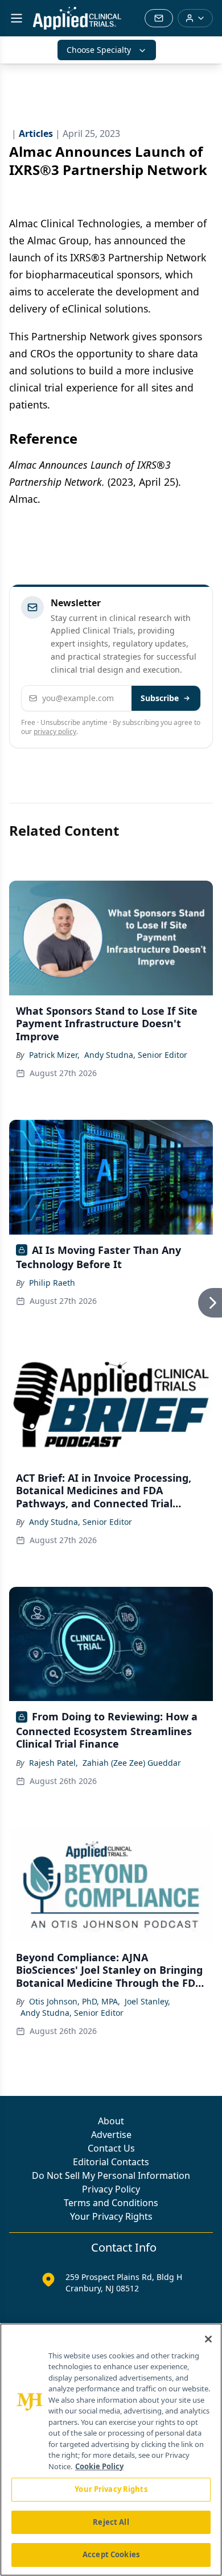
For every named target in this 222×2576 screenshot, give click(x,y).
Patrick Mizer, (54, 1055)
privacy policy (55, 731)
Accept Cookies (111, 2554)
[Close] (208, 2339)
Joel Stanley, (147, 2001)
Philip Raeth (52, 1283)
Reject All (111, 2522)
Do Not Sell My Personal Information (111, 2175)
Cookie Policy (99, 2466)
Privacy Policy (111, 2189)
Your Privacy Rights (111, 2216)
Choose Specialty (99, 50)
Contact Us (111, 2148)
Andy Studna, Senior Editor (136, 1055)
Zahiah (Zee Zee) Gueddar (132, 1763)
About (111, 2121)
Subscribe (160, 698)
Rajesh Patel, (54, 1763)
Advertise (111, 2135)
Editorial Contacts (111, 2162)
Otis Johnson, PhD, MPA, (75, 2001)
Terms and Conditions (111, 2203)
